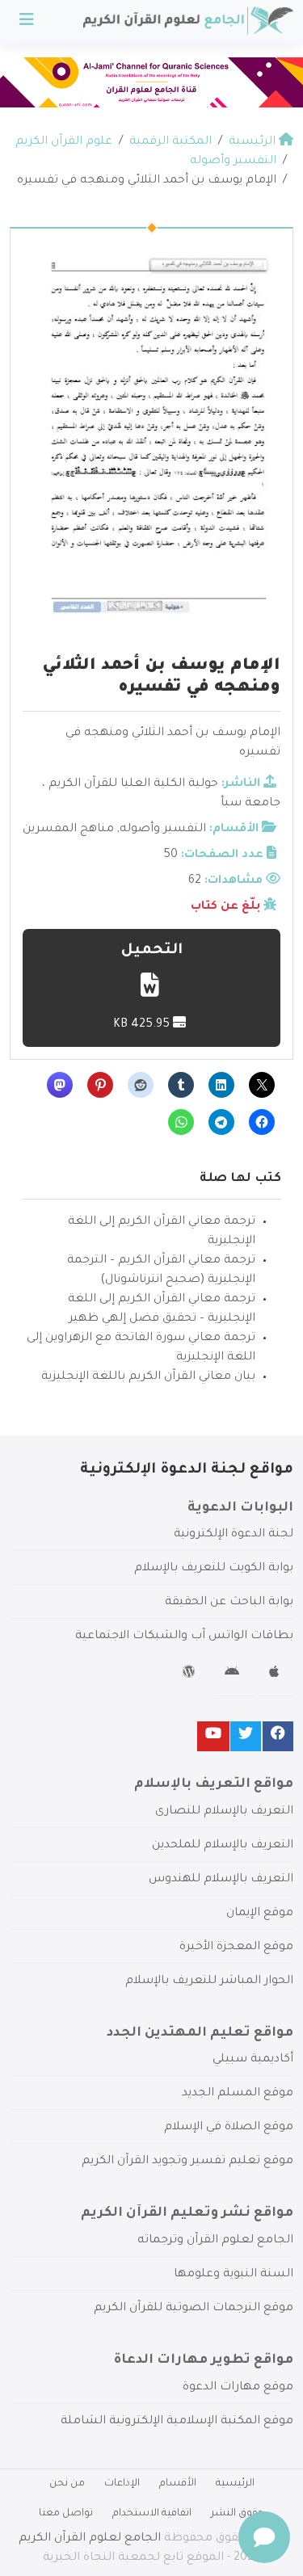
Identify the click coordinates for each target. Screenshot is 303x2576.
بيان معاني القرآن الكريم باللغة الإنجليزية (148, 1377)
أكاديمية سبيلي (253, 2060)
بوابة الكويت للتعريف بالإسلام (214, 1569)
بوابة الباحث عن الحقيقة (229, 1603)
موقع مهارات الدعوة (238, 2388)
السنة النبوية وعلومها (234, 2275)
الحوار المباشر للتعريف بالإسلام (209, 1981)
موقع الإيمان (260, 1914)
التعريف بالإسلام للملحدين (223, 1846)
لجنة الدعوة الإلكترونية (234, 1535)
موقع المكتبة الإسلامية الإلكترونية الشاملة (177, 2422)
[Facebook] (278, 1736)
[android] (234, 1675)
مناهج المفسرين (68, 830)
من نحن (67, 2484)
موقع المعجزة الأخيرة (236, 1948)
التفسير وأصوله (163, 830)
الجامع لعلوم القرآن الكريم (90, 2539)
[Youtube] (213, 1736)
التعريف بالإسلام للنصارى (224, 1812)
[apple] (276, 1675)
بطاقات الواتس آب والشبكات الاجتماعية (184, 1637)
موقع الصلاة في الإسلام (229, 2128)
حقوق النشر (238, 2514)
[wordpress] (191, 1675)
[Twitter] (246, 1736)
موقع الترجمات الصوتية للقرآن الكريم (194, 2309)
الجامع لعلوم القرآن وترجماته (215, 2241)
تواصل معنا (66, 2514)
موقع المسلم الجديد (238, 2094)
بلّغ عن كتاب (225, 907)
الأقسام (178, 2484)
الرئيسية (235, 2484)
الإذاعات (122, 2484)
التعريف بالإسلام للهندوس (221, 1880)
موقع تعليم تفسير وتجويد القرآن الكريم (187, 2162)
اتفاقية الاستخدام (152, 2514)
